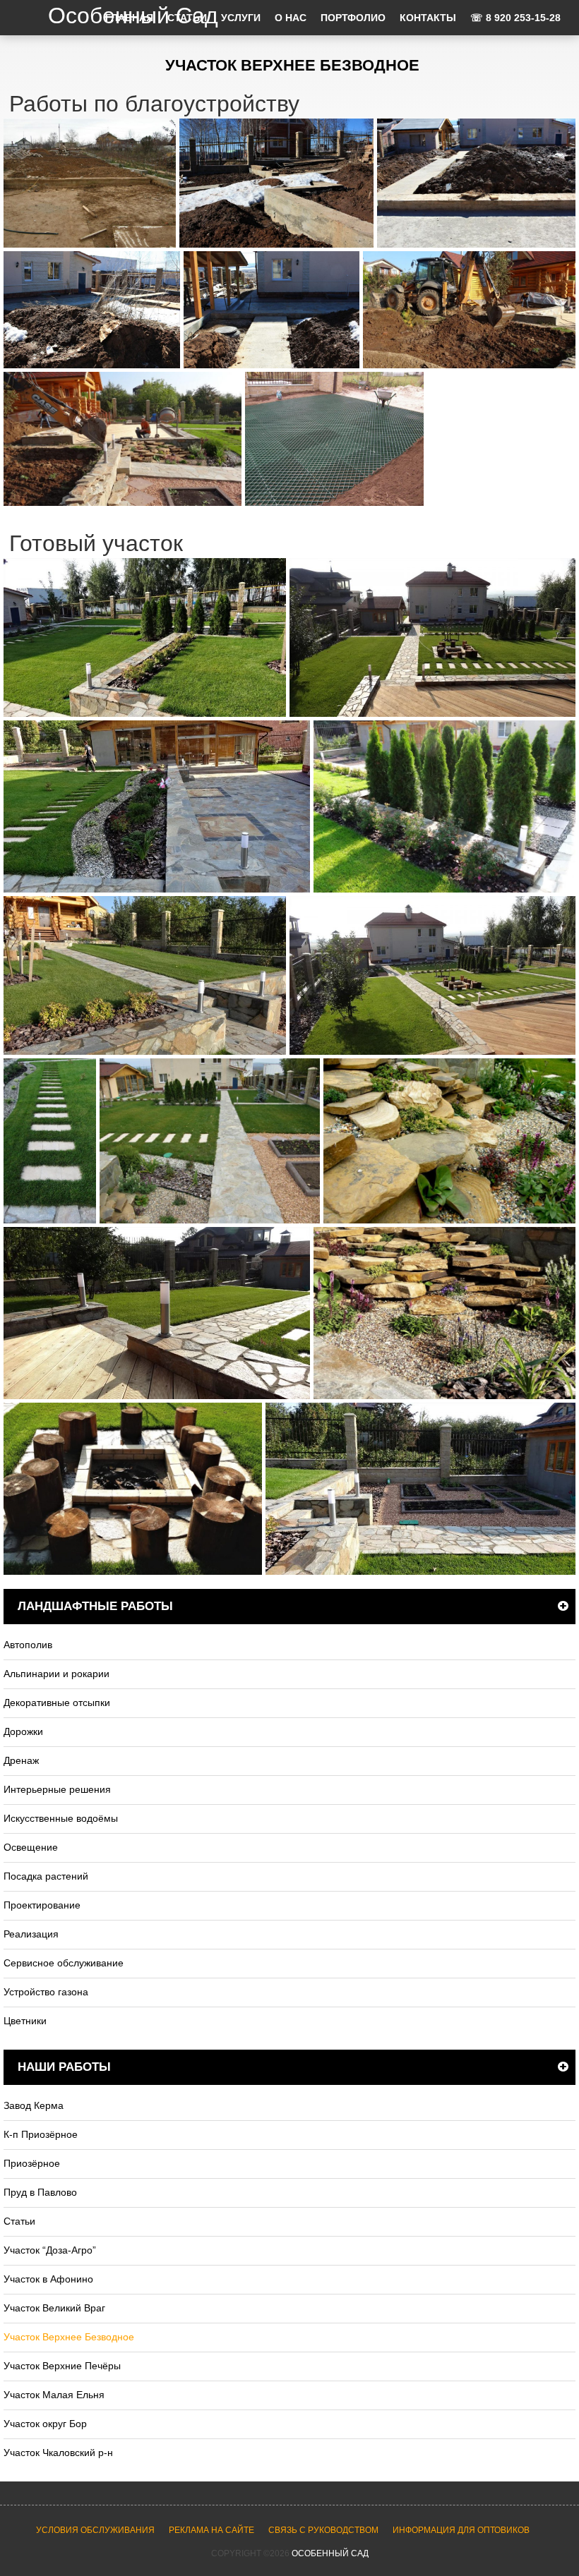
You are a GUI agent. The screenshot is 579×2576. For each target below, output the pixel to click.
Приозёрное (32, 2163)
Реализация (31, 1934)
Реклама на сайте (211, 2530)
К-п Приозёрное (41, 2134)
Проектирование (42, 1905)
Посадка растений (46, 1876)
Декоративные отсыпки (57, 1703)
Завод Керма (34, 2105)
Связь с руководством (323, 2530)
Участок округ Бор (45, 2424)
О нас (291, 18)
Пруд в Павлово (40, 2192)
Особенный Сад (330, 2553)
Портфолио (353, 18)
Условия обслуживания (95, 2530)
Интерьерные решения (57, 1789)
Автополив (28, 1645)
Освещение (31, 1847)
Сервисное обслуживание (64, 1963)
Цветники (25, 2021)
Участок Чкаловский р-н (58, 2453)
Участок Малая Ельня (54, 2395)
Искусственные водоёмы (61, 1818)
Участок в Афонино (48, 2279)
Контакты (428, 18)
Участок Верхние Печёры (62, 2366)
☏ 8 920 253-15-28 (515, 18)
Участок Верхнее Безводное (69, 2337)
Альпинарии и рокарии (56, 1674)
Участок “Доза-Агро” (50, 2250)
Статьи (19, 2221)
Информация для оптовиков (461, 2530)
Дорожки (23, 1731)
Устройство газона (46, 1992)
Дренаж (21, 1760)
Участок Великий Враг (54, 2308)
